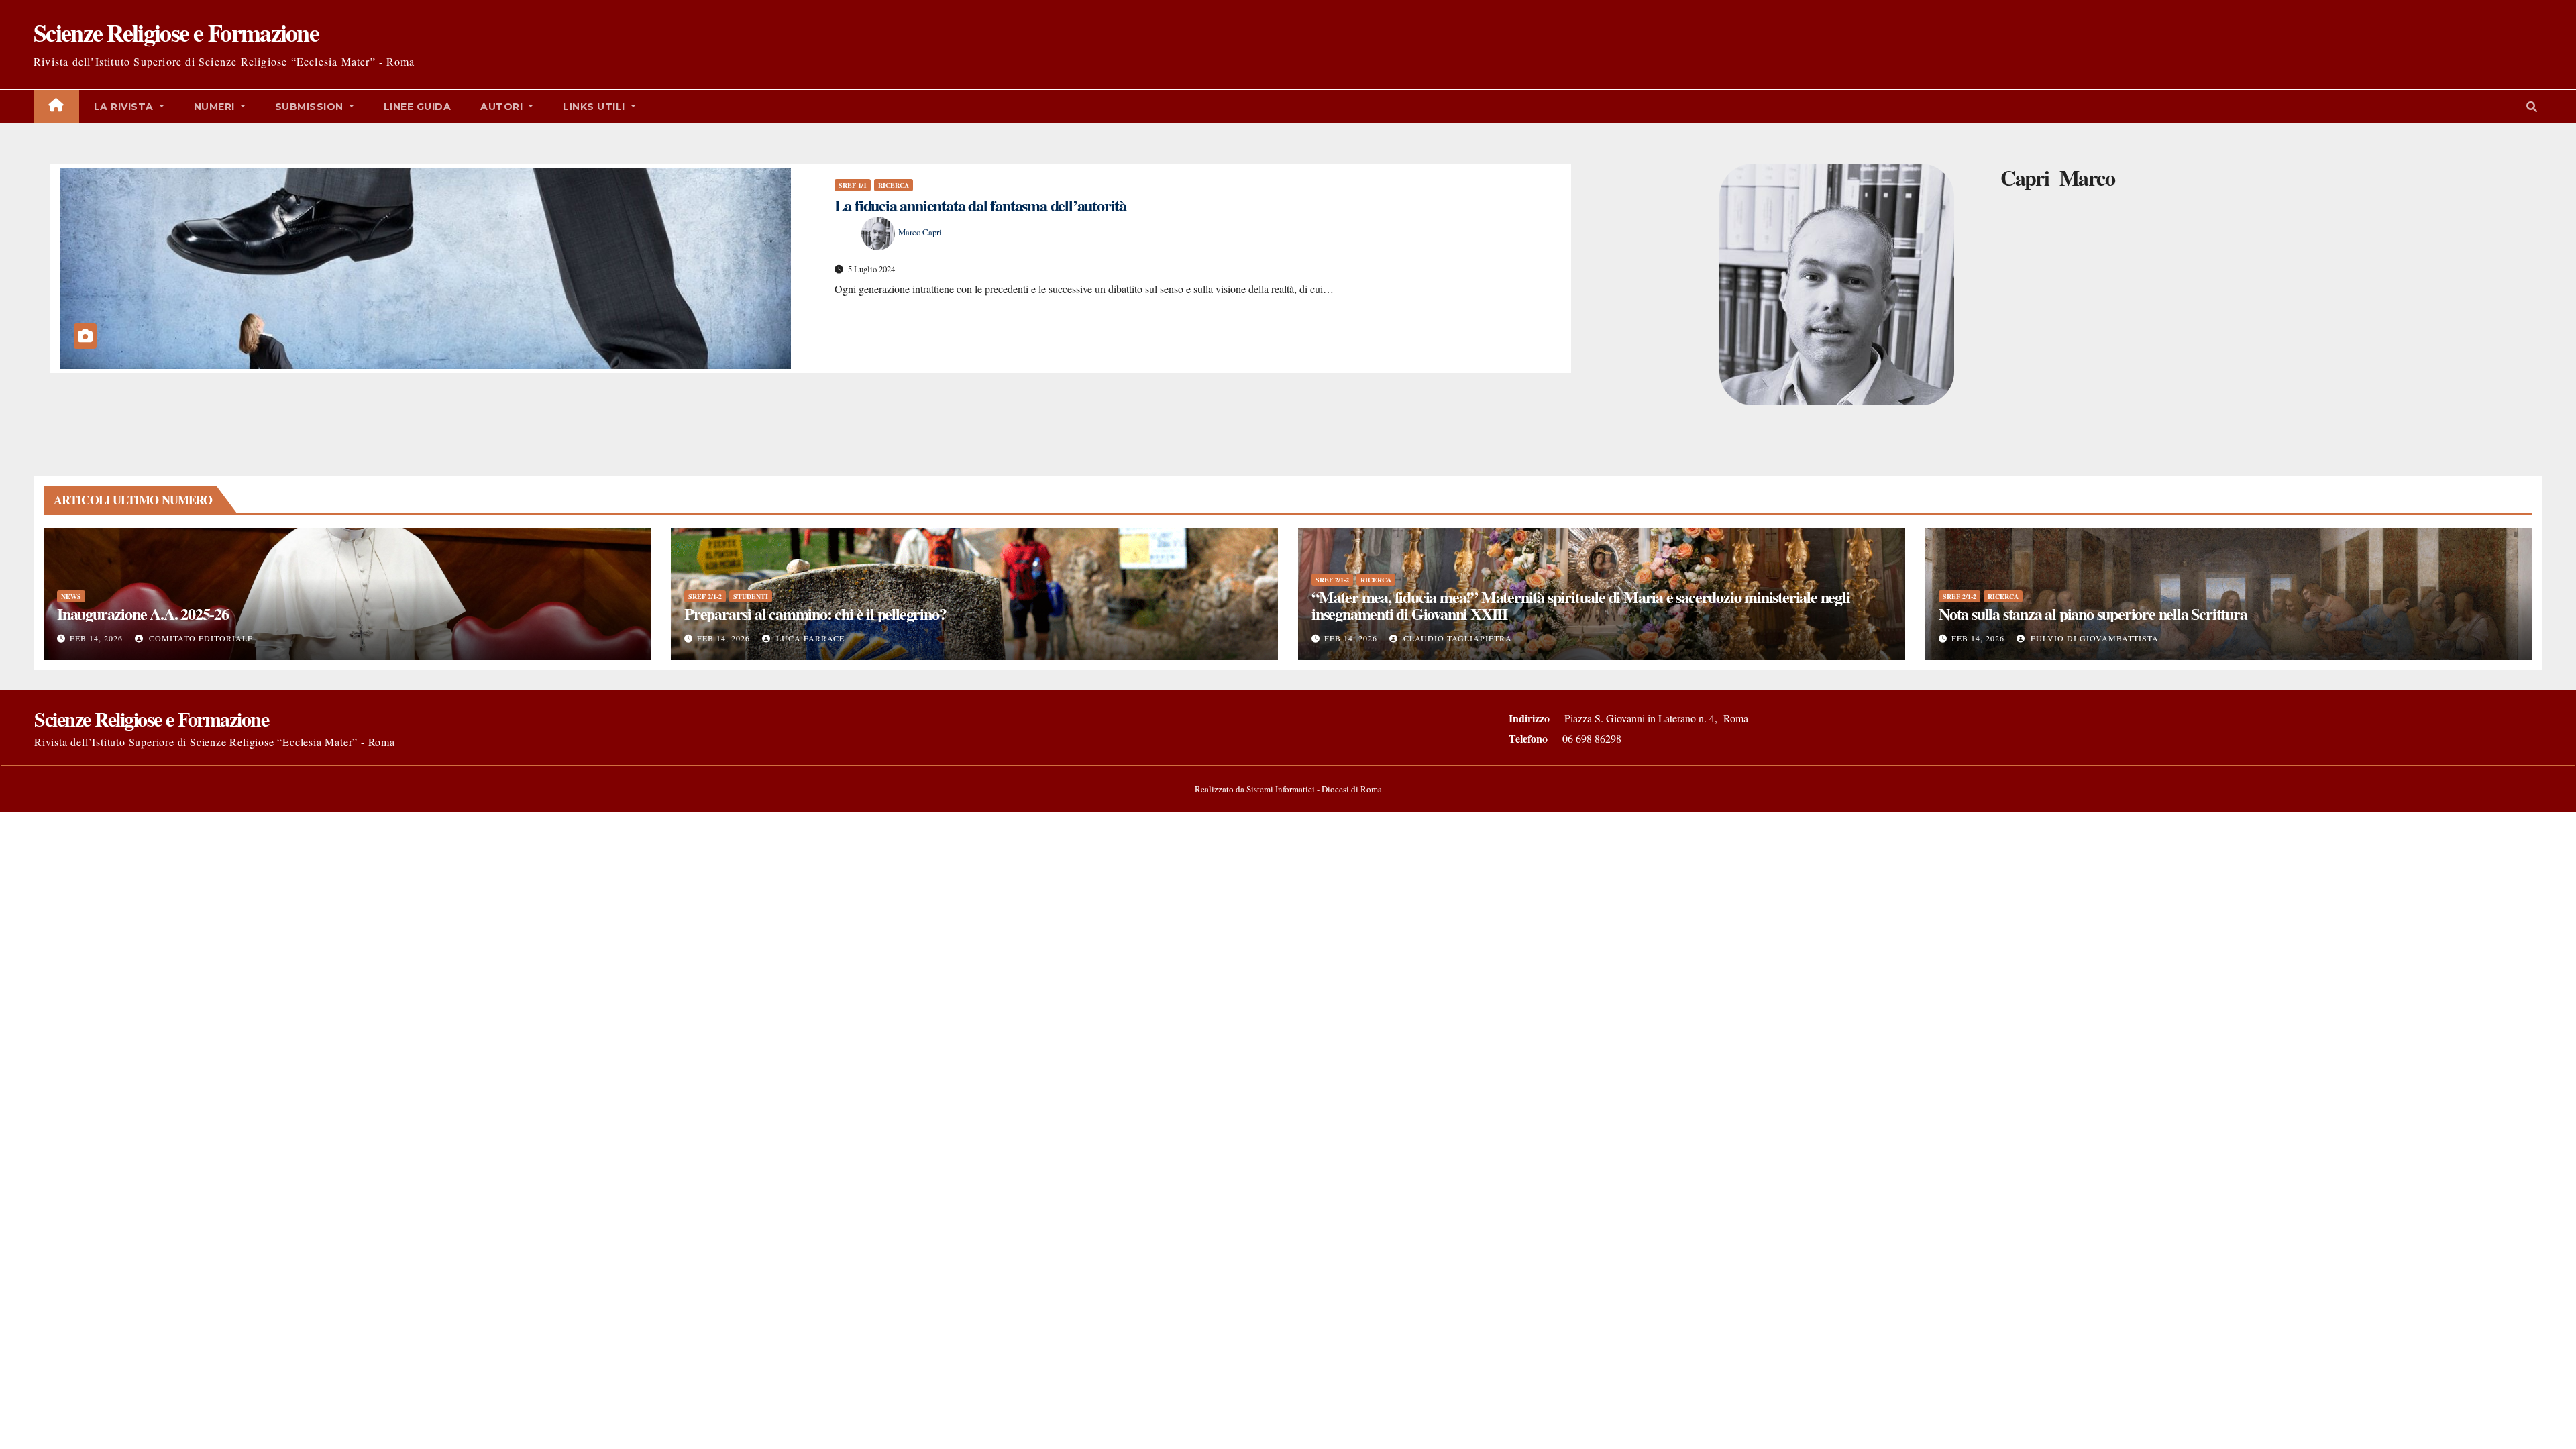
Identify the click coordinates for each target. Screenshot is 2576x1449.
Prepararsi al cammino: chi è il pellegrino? (815, 613)
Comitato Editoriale (200, 638)
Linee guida (418, 107)
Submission (311, 107)
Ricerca (894, 185)
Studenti (751, 596)
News (71, 596)
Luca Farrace (809, 638)
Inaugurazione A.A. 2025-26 (143, 613)
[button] (2532, 106)
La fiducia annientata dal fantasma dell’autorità (980, 205)
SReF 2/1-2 (705, 596)
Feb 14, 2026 (96, 638)
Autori (503, 107)
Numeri (216, 107)
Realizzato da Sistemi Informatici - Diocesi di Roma (1288, 789)
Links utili (595, 107)
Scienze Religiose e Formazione (176, 32)
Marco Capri (920, 232)
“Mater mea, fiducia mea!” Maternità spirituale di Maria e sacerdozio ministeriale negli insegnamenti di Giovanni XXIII (1581, 605)
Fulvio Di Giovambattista (2093, 638)
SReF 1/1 (853, 185)
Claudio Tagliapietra (1456, 638)
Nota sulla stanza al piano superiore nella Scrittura (2093, 613)
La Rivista (125, 107)
